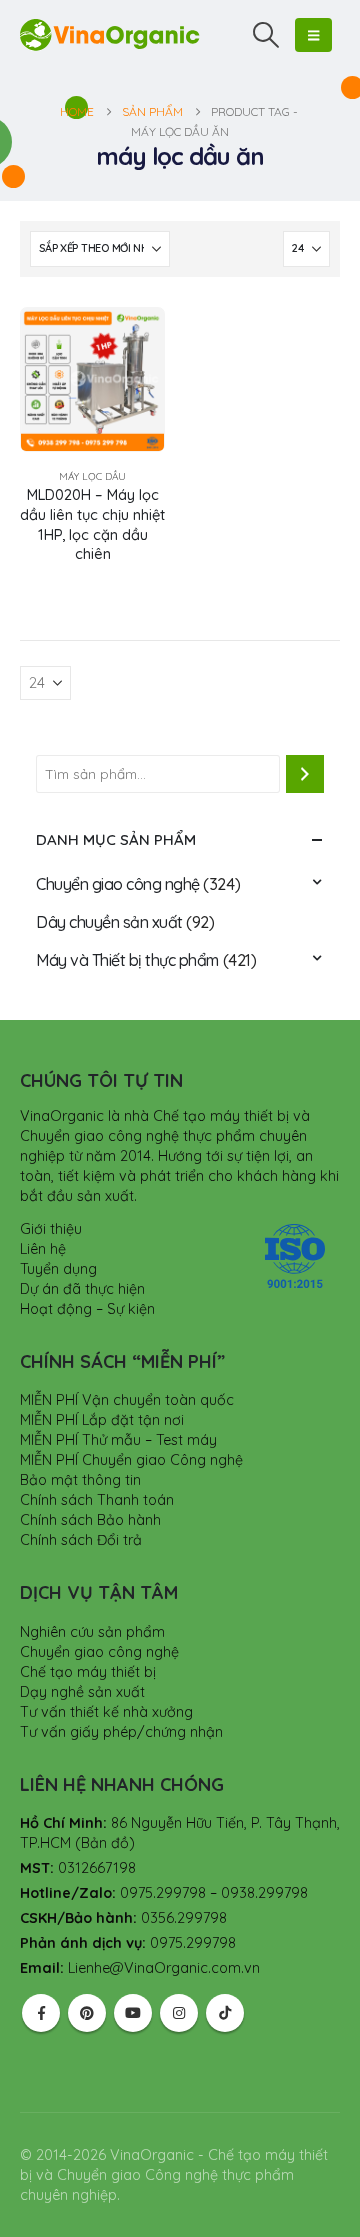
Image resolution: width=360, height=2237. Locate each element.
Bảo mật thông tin (80, 1480)
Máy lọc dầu (92, 476)
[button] (266, 35)
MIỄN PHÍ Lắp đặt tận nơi (102, 1420)
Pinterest (87, 2013)
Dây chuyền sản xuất (109, 922)
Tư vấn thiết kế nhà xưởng (106, 1712)
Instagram (179, 2013)
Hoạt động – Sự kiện (87, 1309)
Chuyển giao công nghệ (118, 884)
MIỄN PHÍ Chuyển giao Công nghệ (131, 1460)
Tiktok (225, 2013)
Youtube (133, 2013)
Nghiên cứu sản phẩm (92, 1632)
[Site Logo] (110, 34)
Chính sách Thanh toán (97, 1500)
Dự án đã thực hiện (82, 1289)
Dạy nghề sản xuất (82, 1692)
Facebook (41, 2013)
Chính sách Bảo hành (90, 1520)
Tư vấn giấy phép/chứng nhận (121, 1732)
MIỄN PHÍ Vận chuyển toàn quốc (127, 1400)
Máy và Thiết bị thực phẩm (127, 960)
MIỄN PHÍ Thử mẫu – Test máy (118, 1440)
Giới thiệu (51, 1229)
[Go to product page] (92, 379)
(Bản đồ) (105, 1843)
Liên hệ (43, 1249)
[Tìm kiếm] (305, 774)
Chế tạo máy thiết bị (88, 1672)
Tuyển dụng (58, 1269)
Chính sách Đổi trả (81, 1540)
